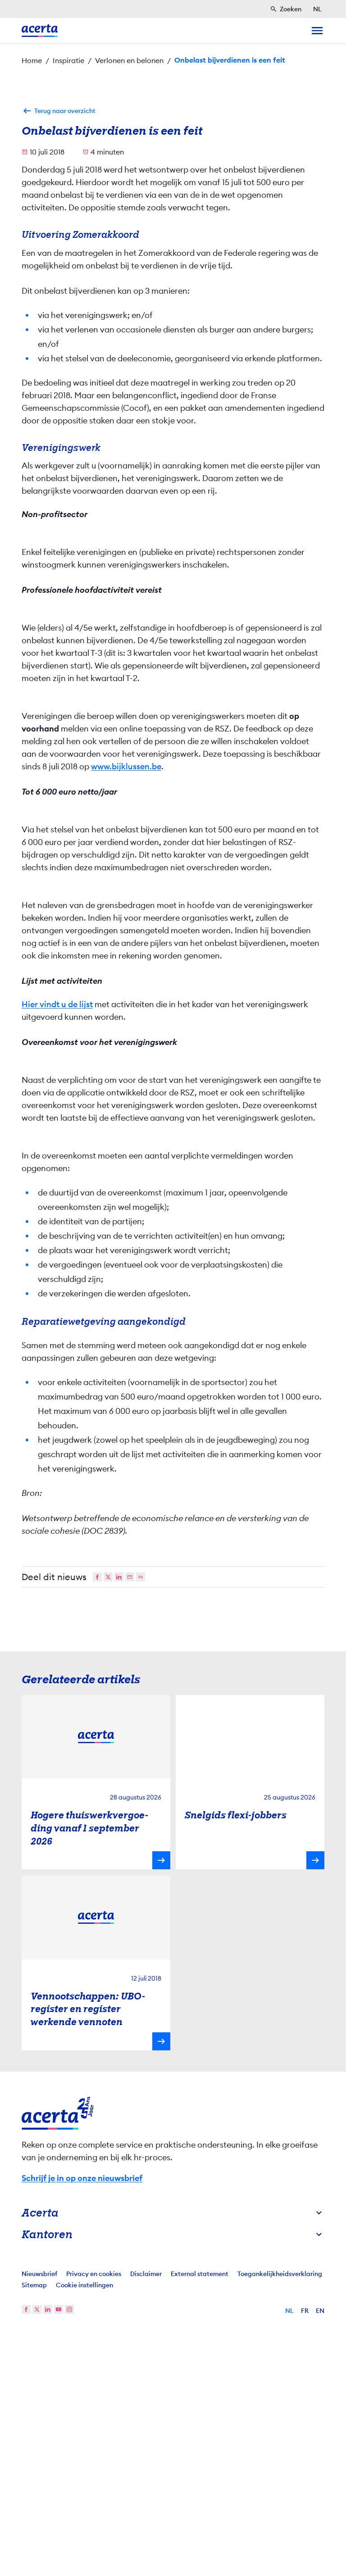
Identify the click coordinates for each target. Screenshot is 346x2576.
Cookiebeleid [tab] (263, 1198)
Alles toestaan (259, 1370)
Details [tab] (173, 1198)
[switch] (124, 1341)
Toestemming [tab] (83, 1198)
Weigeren (171, 1370)
